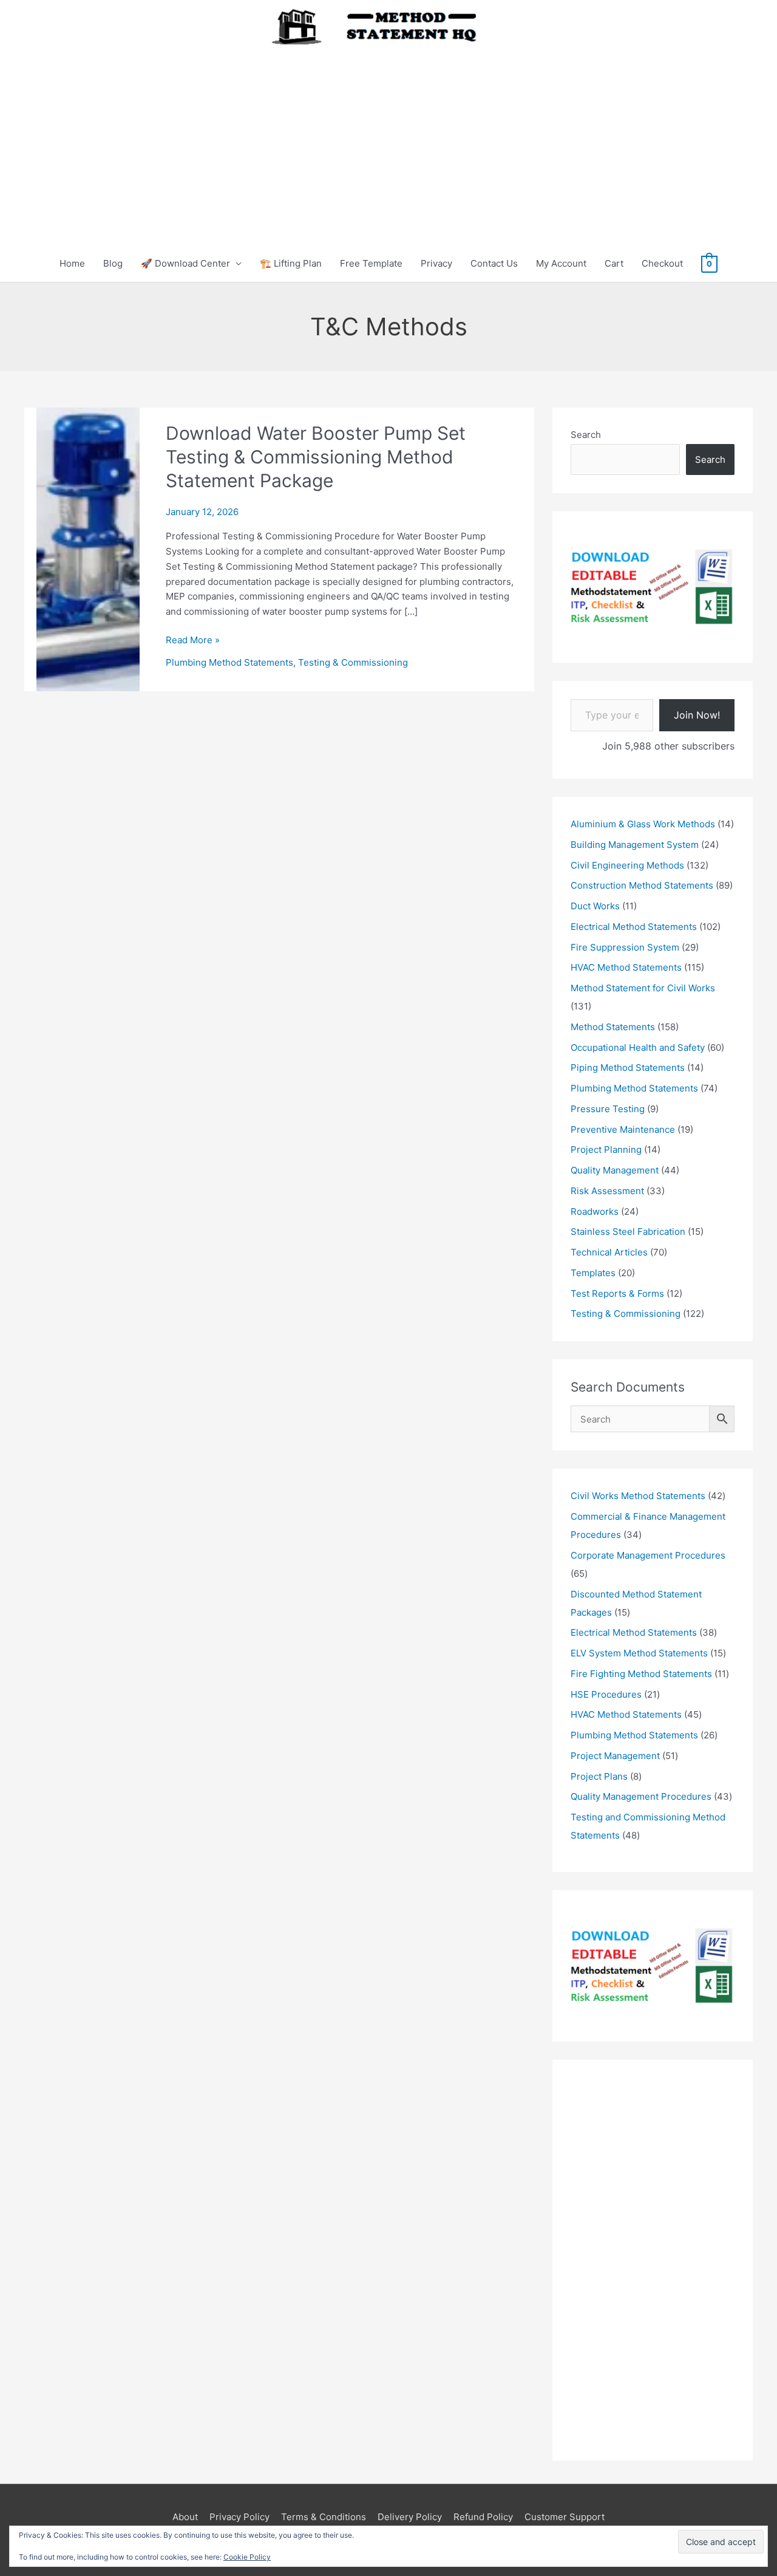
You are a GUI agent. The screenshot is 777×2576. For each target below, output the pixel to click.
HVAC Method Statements (626, 967)
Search (586, 435)
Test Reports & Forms (617, 1293)
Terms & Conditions (324, 2517)
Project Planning (606, 1150)
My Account (561, 263)
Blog (113, 263)
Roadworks (595, 1211)
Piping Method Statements (628, 1068)
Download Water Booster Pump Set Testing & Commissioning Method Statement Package (316, 457)
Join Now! (697, 715)
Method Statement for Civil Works (643, 988)
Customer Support (565, 2517)
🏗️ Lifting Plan (291, 263)
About (185, 2517)
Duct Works (595, 906)
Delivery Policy (410, 2517)
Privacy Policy (239, 2517)
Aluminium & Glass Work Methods (643, 824)
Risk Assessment (607, 1191)
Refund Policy (483, 2517)
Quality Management (615, 1170)
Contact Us (494, 263)
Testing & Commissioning (353, 662)
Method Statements (613, 1027)
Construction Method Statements (642, 885)
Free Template (371, 263)
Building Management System (635, 845)
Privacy (436, 263)
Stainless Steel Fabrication (628, 1232)
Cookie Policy (247, 2557)
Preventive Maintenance (623, 1129)
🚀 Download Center (185, 263)
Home (72, 263)
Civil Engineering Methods (627, 865)
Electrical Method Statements (634, 927)
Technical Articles (609, 1252)
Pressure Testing (608, 1109)
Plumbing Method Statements (229, 662)
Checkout (662, 263)
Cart (614, 263)
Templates (593, 1273)
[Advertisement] (388, 136)
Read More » (193, 641)
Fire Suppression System (625, 947)
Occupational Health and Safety (638, 1047)
